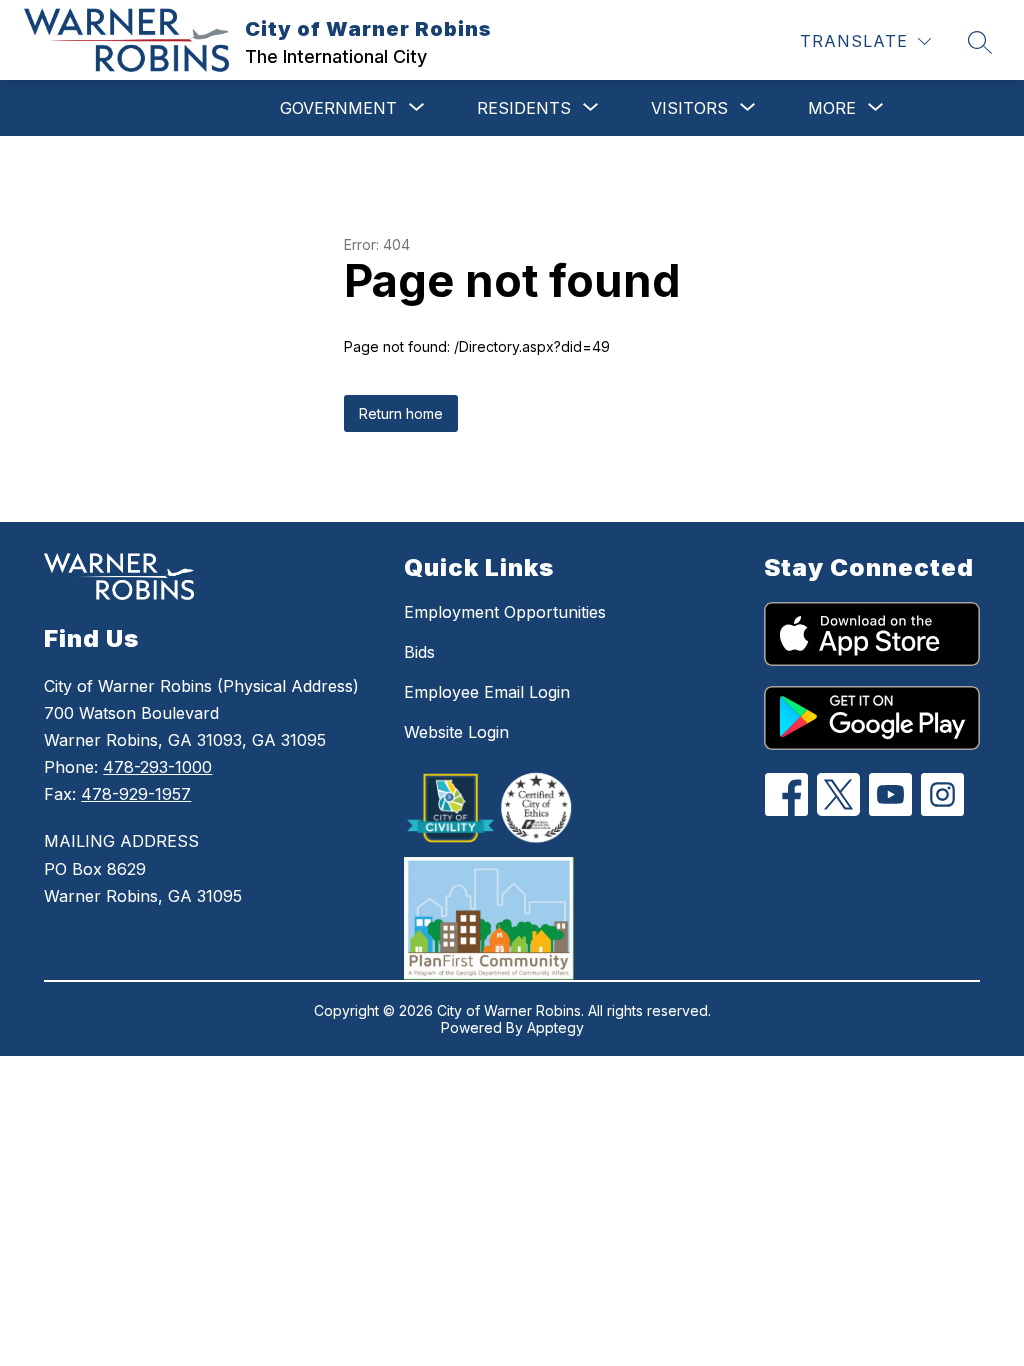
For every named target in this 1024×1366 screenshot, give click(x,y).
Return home (401, 413)
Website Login (456, 732)
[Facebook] (786, 794)
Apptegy (555, 1027)
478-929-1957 (136, 794)
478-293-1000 (157, 767)
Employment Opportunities (505, 612)
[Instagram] (942, 794)
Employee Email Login (487, 692)
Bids (419, 652)
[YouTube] (890, 794)
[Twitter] (838, 794)
